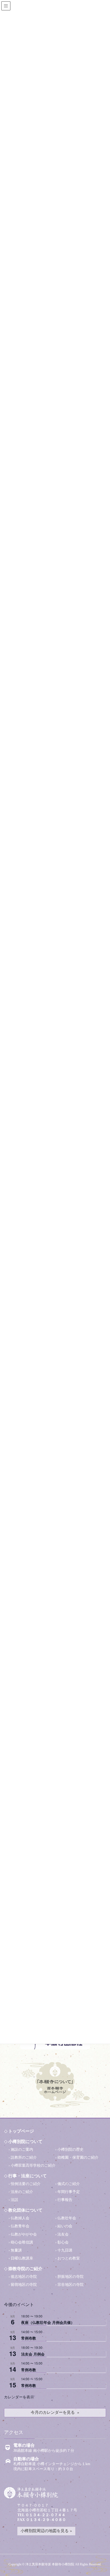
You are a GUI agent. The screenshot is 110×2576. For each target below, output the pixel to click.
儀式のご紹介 (69, 2184)
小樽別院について (25, 2142)
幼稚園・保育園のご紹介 (78, 2157)
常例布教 (29, 2338)
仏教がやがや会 (24, 2234)
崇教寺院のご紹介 (25, 2269)
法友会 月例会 (33, 2354)
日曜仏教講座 (22, 2258)
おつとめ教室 (69, 2258)
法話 (14, 2200)
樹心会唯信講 (22, 2242)
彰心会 (63, 2242)
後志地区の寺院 (24, 2277)
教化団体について (25, 2210)
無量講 (16, 2250)
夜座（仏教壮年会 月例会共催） (48, 2322)
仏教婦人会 (20, 2218)
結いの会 (65, 2226)
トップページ (21, 2131)
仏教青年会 (20, 2226)
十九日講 (65, 2250)
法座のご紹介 (22, 2192)
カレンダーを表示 (19, 2397)
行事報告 (65, 2200)
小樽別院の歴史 (70, 2150)
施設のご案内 (22, 2150)
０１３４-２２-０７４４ (45, 2515)
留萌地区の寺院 (24, 2285)
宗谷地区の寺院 (70, 2285)
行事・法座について (27, 2176)
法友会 (63, 2234)
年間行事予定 (69, 2192)
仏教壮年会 (67, 2218)
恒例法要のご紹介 (26, 2184)
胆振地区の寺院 (70, 2277)
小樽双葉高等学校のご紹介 (33, 2165)
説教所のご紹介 (24, 2157)
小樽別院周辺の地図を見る (45, 2531)
